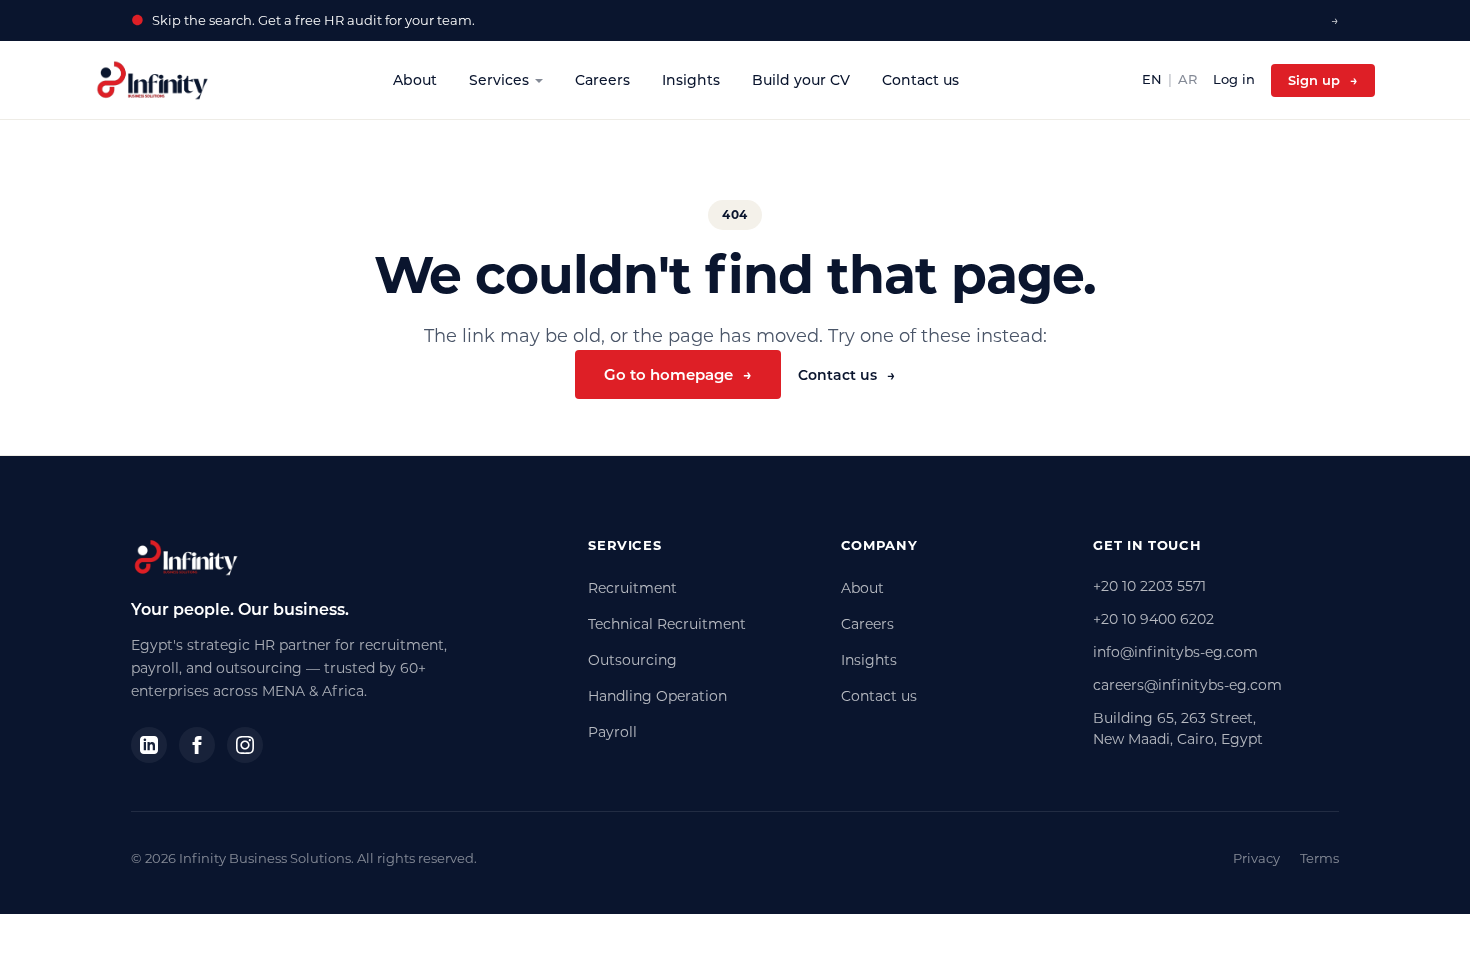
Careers (602, 80)
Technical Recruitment (667, 624)
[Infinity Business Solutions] (152, 80)
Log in (1234, 79)
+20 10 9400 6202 (1153, 619)
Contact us (920, 80)
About (415, 80)
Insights (691, 80)
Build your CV (801, 80)
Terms (1319, 858)
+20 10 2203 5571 (1149, 586)
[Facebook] (197, 745)
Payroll (612, 732)
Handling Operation (657, 696)
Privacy (1256, 858)
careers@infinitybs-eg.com (1187, 685)
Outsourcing (632, 660)
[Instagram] (245, 745)
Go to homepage (678, 374)
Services (499, 80)
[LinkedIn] (149, 745)
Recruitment (632, 588)
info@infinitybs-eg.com (1175, 652)
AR (1187, 79)
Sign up (1323, 80)
